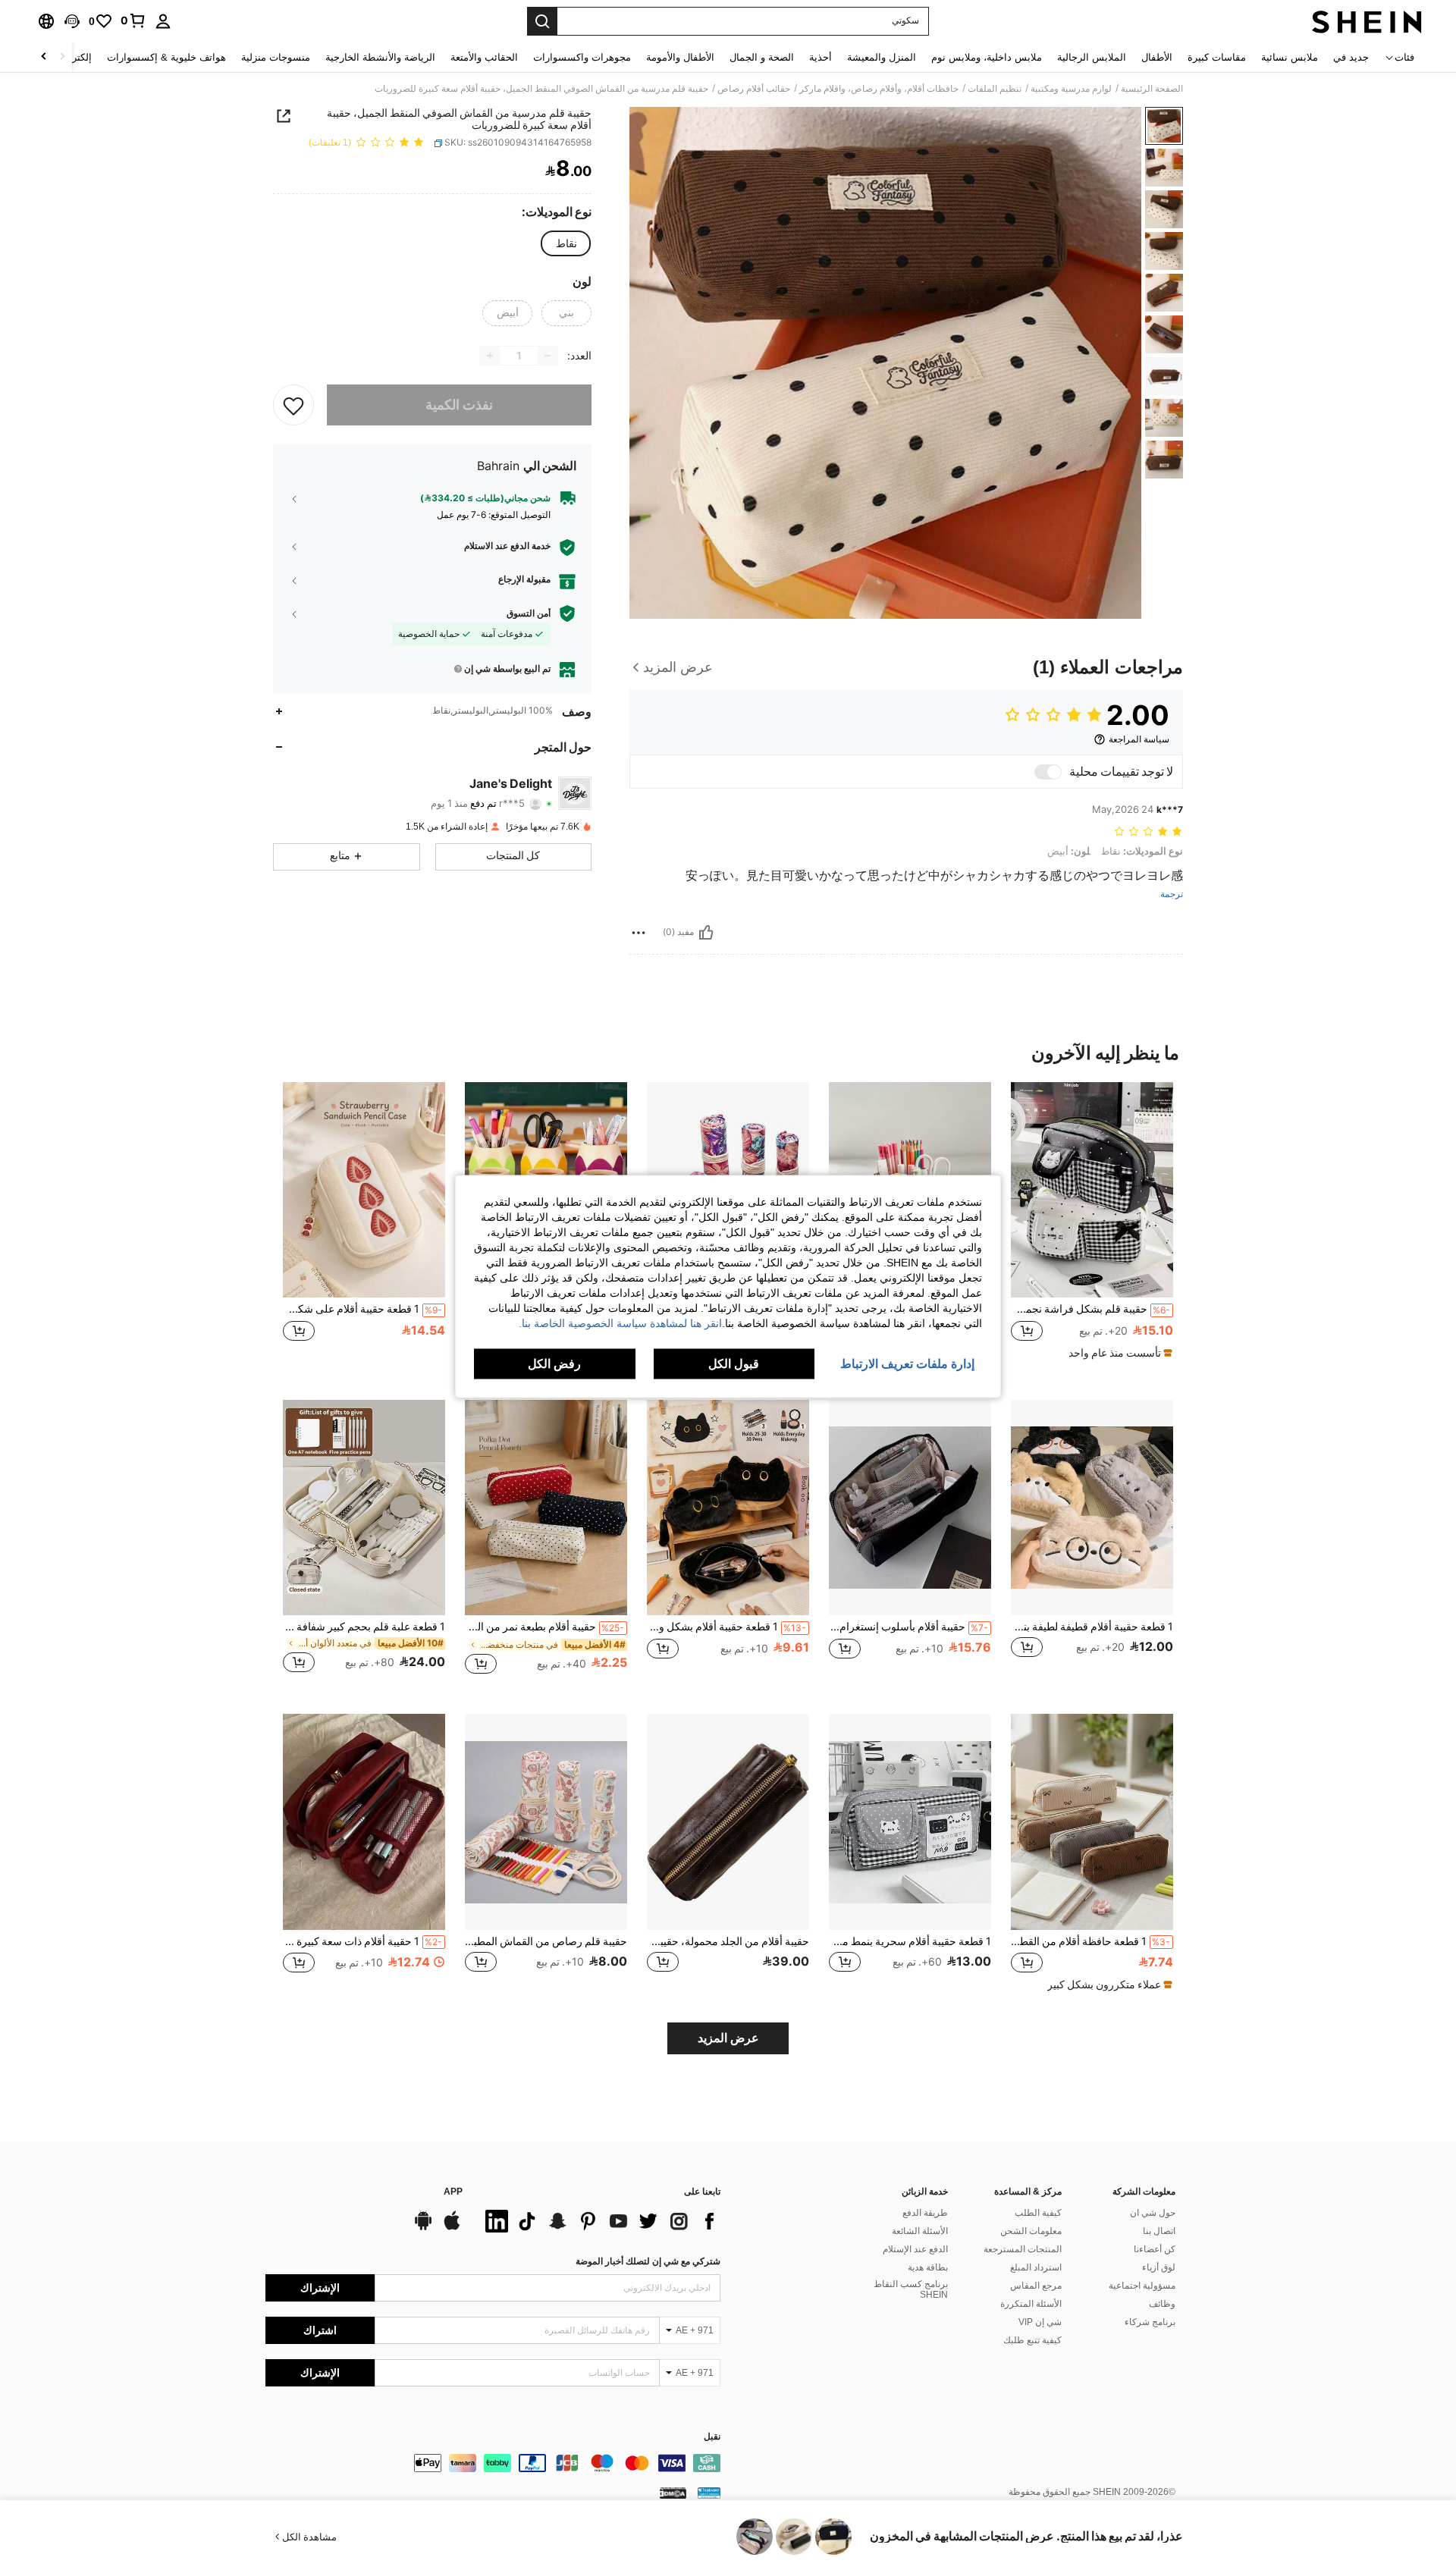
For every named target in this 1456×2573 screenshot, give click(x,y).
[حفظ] (293, 405)
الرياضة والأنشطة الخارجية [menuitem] (380, 57)
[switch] (1048, 772)
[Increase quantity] (490, 356)
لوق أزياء (1159, 2267)
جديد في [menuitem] (1351, 57)
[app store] (452, 2228)
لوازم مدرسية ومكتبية (1071, 89)
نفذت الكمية (459, 405)
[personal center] (163, 21)
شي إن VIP (1040, 2322)
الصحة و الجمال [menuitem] (762, 57)
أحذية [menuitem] (821, 57)
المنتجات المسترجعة (1023, 2249)
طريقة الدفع (925, 2213)
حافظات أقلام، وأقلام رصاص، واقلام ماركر (879, 89)
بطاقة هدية (928, 2267)
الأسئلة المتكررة (1031, 2304)
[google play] (423, 2228)
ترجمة (1172, 894)
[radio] (566, 243)
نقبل (712, 2437)
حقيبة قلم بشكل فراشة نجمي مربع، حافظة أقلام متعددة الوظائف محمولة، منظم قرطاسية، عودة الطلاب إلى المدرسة (1090, 1309)
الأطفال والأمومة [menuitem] (680, 57)
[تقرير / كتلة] (639, 933)
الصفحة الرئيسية (1152, 89)
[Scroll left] (62, 57)
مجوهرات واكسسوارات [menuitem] (582, 57)
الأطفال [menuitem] (1157, 57)
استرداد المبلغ (1036, 2267)
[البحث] (542, 21)
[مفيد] (706, 933)
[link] (133, 20)
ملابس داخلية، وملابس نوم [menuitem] (987, 57)
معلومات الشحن (1031, 2231)
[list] (599, 2221)
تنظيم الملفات (995, 89)
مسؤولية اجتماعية (1142, 2286)
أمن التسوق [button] (529, 613)
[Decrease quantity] (548, 356)
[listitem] (1092, 1227)
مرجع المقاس (1036, 2286)
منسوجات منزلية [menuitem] (276, 57)
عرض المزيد (728, 2038)
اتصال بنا (1159, 2231)
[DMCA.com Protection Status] (673, 2493)
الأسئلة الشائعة (920, 2231)
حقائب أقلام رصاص (754, 89)
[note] (1119, 1353)
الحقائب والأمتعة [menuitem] (484, 57)
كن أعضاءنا (1155, 2249)
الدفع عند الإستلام (915, 2249)
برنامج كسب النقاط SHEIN (911, 2289)
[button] (72, 21)
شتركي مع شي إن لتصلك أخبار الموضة (648, 2261)
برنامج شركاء (1150, 2322)
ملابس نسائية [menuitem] (1290, 57)
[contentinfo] (493, 2463)
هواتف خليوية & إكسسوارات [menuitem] (166, 57)
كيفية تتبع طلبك (1032, 2340)
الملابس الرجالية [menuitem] (1092, 57)
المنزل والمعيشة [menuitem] (882, 57)
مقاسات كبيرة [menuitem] (1217, 57)
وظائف (1162, 2304)
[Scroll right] (44, 57)
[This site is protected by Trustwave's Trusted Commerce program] (709, 2493)
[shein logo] (1367, 21)
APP (453, 2192)
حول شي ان (1153, 2213)
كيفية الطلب (1038, 2213)
